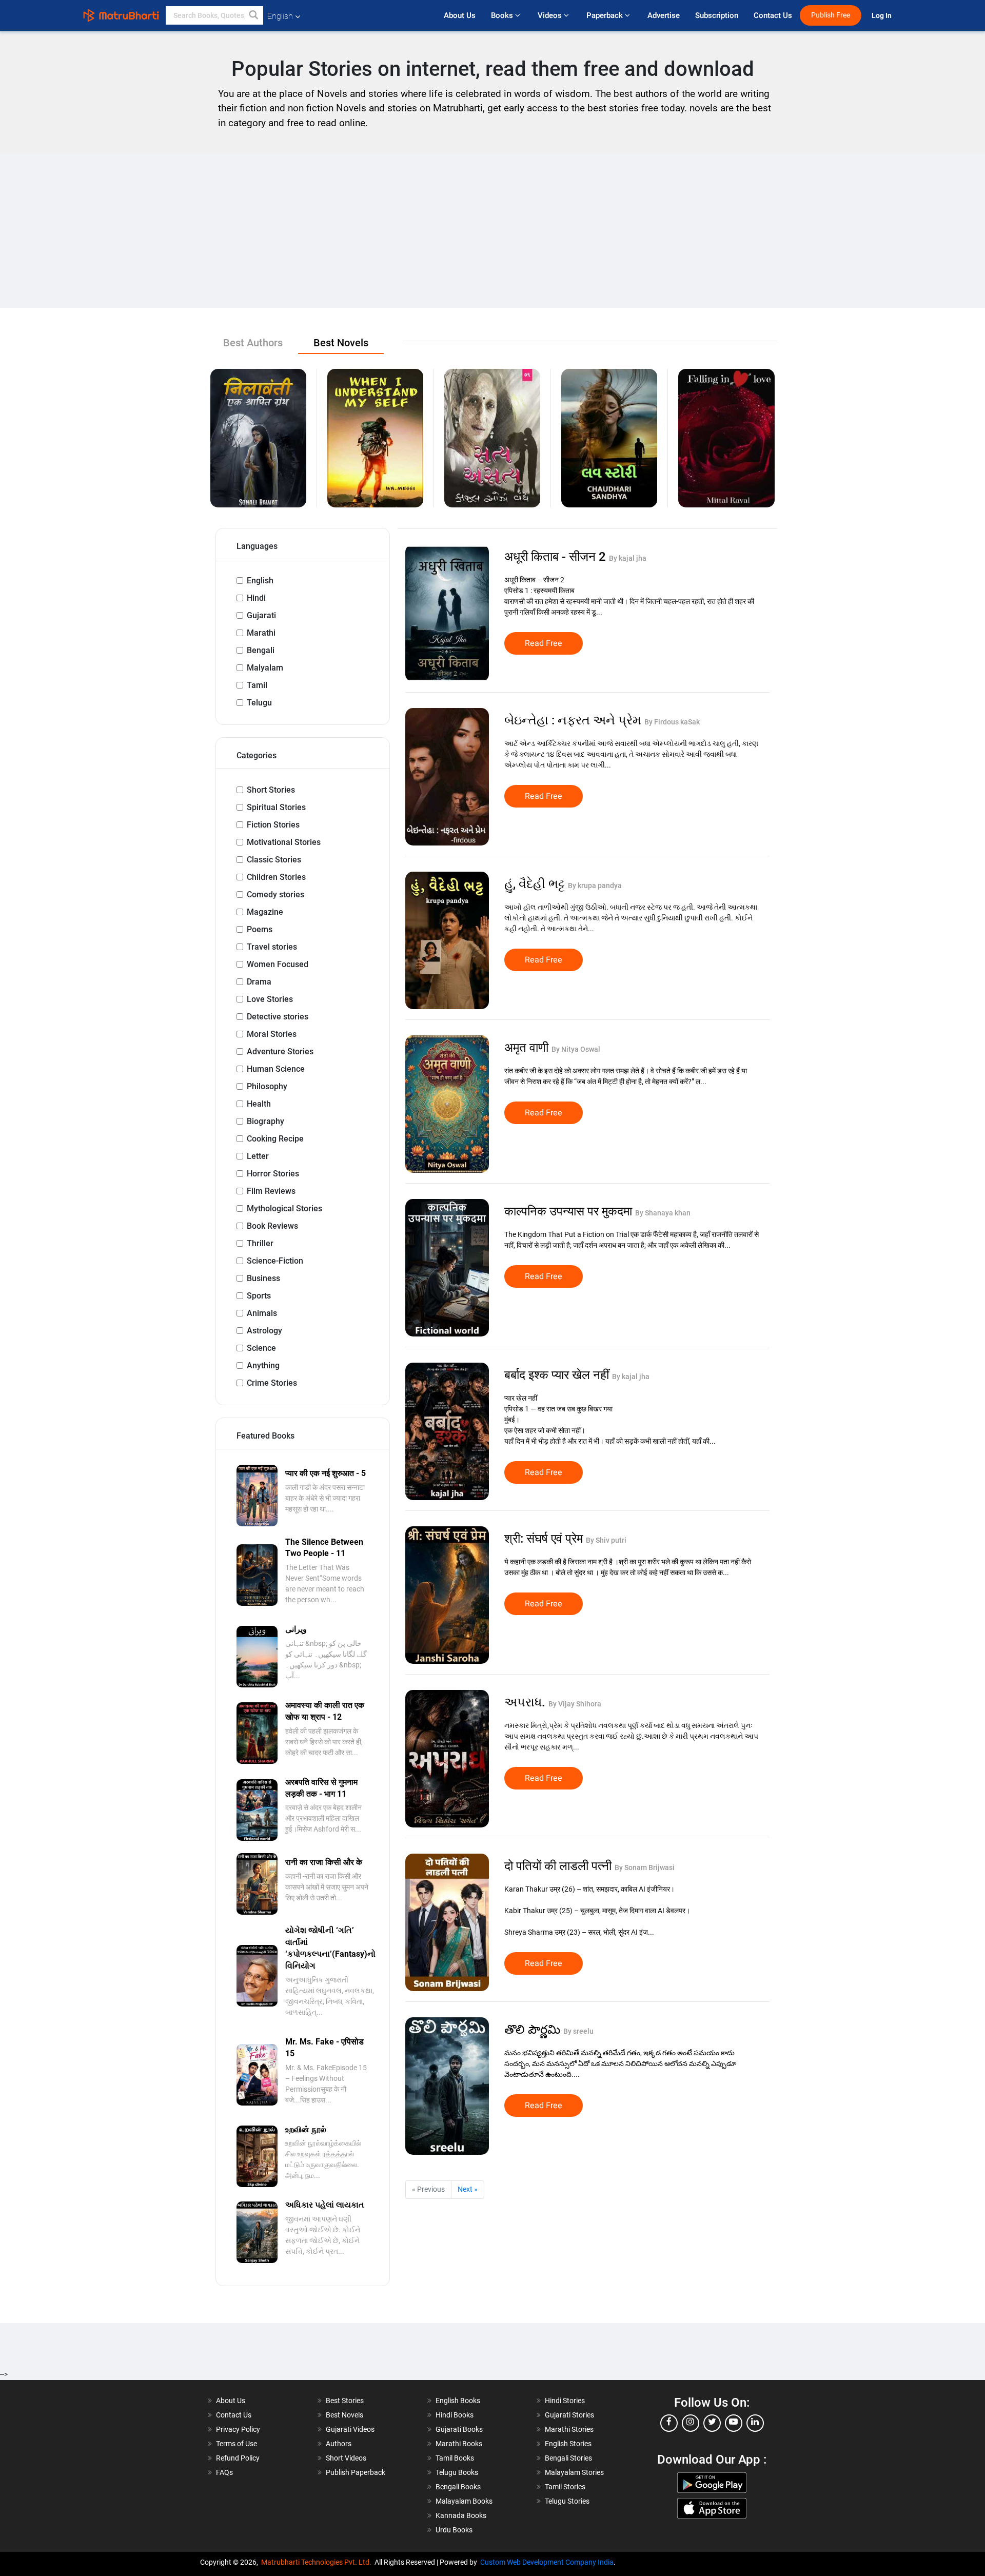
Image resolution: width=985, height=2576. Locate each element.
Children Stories (276, 877)
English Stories (568, 2444)
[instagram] (691, 2423)
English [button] (280, 16)
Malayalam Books (464, 2501)
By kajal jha (628, 558)
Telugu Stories (567, 2501)
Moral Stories (272, 1034)
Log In (882, 16)
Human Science (276, 1069)
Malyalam (265, 668)
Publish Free (831, 15)
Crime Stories (272, 1383)
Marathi (261, 633)
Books (503, 15)
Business (263, 1278)
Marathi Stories (569, 2429)
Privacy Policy (238, 2429)
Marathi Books (459, 2444)
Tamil (257, 685)
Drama (259, 982)
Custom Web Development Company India (547, 2562)
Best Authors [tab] (253, 343)
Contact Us (773, 15)
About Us (460, 15)
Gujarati (261, 615)
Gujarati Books (459, 2429)
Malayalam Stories (574, 2472)
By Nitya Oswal (576, 1049)
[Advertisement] (493, 231)
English (260, 581)
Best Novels (344, 2415)
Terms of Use (237, 2444)
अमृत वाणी (528, 1048)
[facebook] (669, 2423)
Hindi (256, 598)
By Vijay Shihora (575, 1704)
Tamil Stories (565, 2487)
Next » (468, 2189)
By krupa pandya (595, 886)
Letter (258, 1156)
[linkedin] (755, 2423)
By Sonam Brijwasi (645, 1867)
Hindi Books (455, 2415)
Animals (262, 1313)
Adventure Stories (280, 1051)
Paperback (606, 15)
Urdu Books (454, 2530)
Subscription (717, 15)
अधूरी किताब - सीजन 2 (557, 557)
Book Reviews (272, 1226)
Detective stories (278, 1017)
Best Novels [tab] (341, 343)
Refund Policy (238, 2458)
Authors (339, 2444)
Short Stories (271, 790)
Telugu (259, 703)
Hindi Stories (565, 2401)
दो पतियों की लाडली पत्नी (559, 1866)
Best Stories (345, 2401)
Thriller (260, 1243)
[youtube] (734, 2423)
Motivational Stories (284, 842)
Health (259, 1104)
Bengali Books (458, 2487)
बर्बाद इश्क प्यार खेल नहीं (558, 1375)
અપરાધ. (526, 1702)
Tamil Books (455, 2458)
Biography (265, 1121)
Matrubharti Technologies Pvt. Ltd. (318, 2562)
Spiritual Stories (276, 807)
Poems (260, 929)
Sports (259, 1296)
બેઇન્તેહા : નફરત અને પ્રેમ (574, 720)
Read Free (544, 643)
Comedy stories (275, 894)
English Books (458, 2401)
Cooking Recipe (275, 1139)
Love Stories (270, 999)
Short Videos (346, 2458)
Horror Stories (273, 1174)
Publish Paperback (356, 2472)
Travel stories (272, 947)
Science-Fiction (275, 1261)
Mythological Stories (284, 1208)
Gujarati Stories (569, 2415)
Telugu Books (457, 2472)
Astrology (264, 1331)
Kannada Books (461, 2515)
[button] (254, 15)
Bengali (261, 650)
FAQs (224, 2472)
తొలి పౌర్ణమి (534, 2030)
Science (261, 1348)
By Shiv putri (606, 1540)
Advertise (664, 15)
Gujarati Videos (350, 2429)
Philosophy (267, 1086)
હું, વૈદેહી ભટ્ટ (536, 884)
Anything (263, 1365)
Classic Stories (274, 860)
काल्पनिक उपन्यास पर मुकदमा (570, 1211)
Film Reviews (271, 1191)
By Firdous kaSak (672, 722)
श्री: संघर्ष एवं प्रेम (545, 1539)
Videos (551, 15)
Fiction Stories (273, 825)
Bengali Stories (568, 2458)
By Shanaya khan (663, 1213)
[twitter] (712, 2423)
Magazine (265, 912)
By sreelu (578, 2031)
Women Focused (278, 964)
